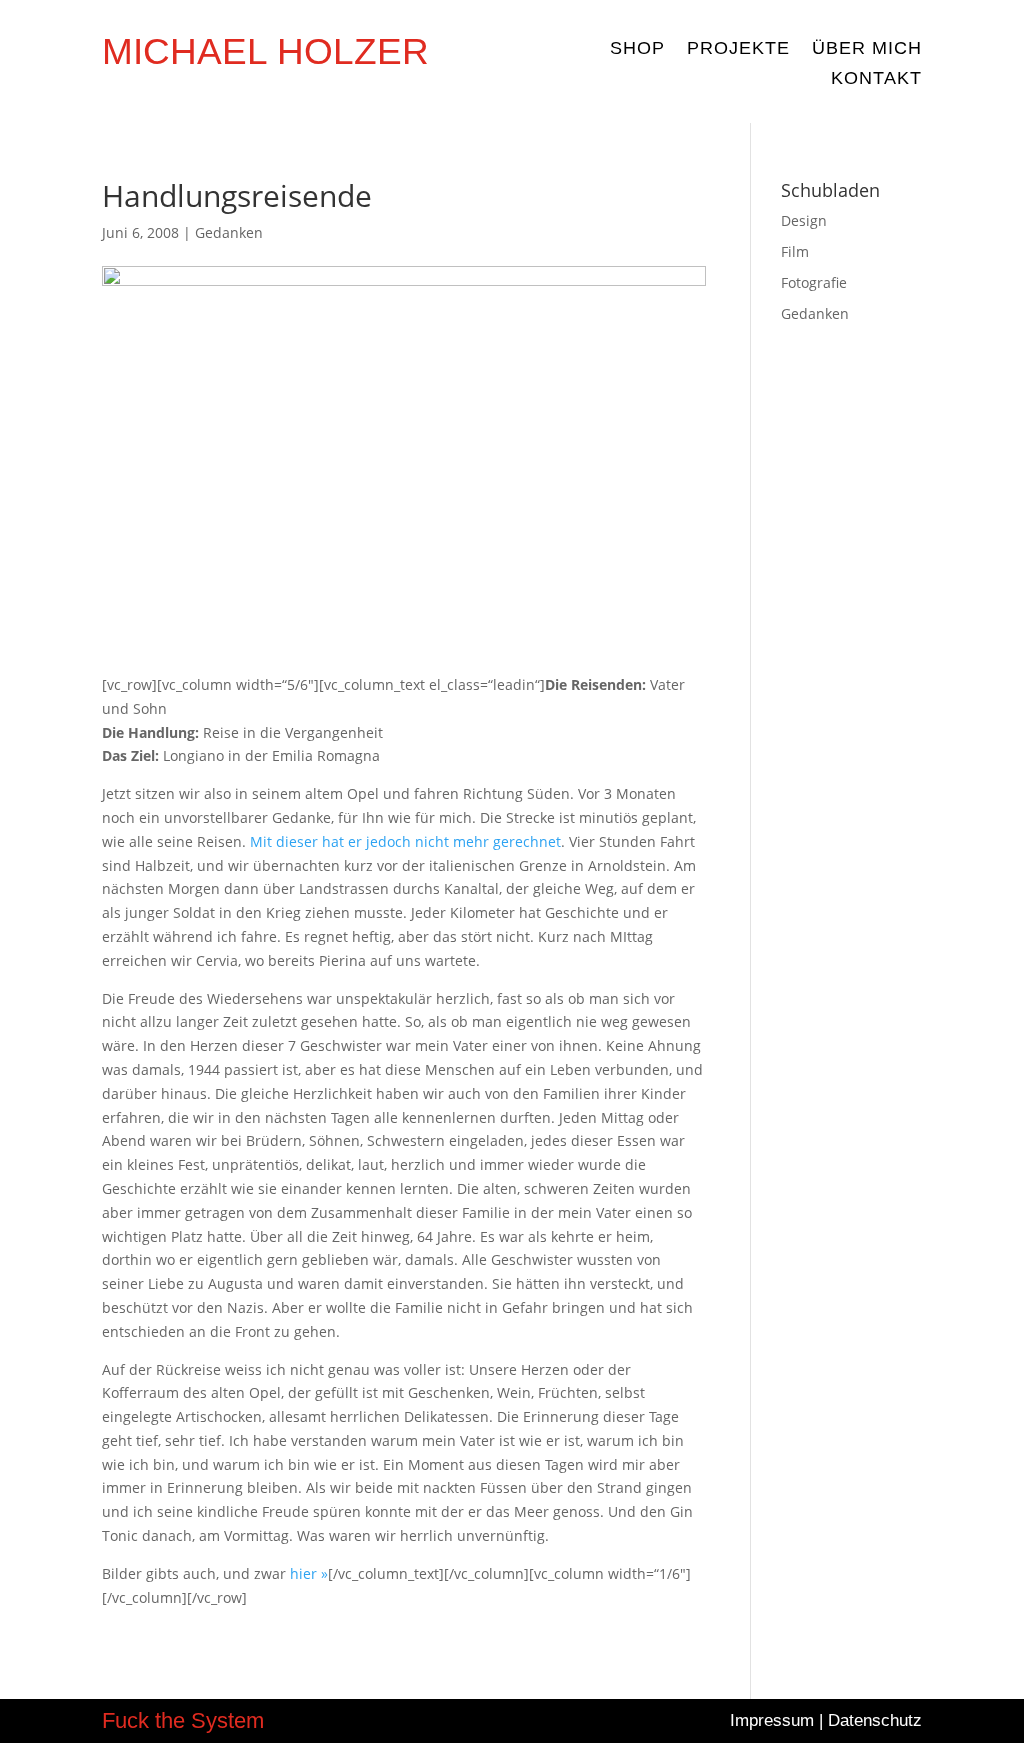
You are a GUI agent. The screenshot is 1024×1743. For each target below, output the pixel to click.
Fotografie (814, 282)
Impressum (772, 1720)
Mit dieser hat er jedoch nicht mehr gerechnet (405, 841)
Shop (637, 49)
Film (795, 251)
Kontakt (876, 79)
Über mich (867, 49)
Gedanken (229, 232)
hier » (309, 1573)
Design (804, 220)
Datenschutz (875, 1720)
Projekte (738, 49)
